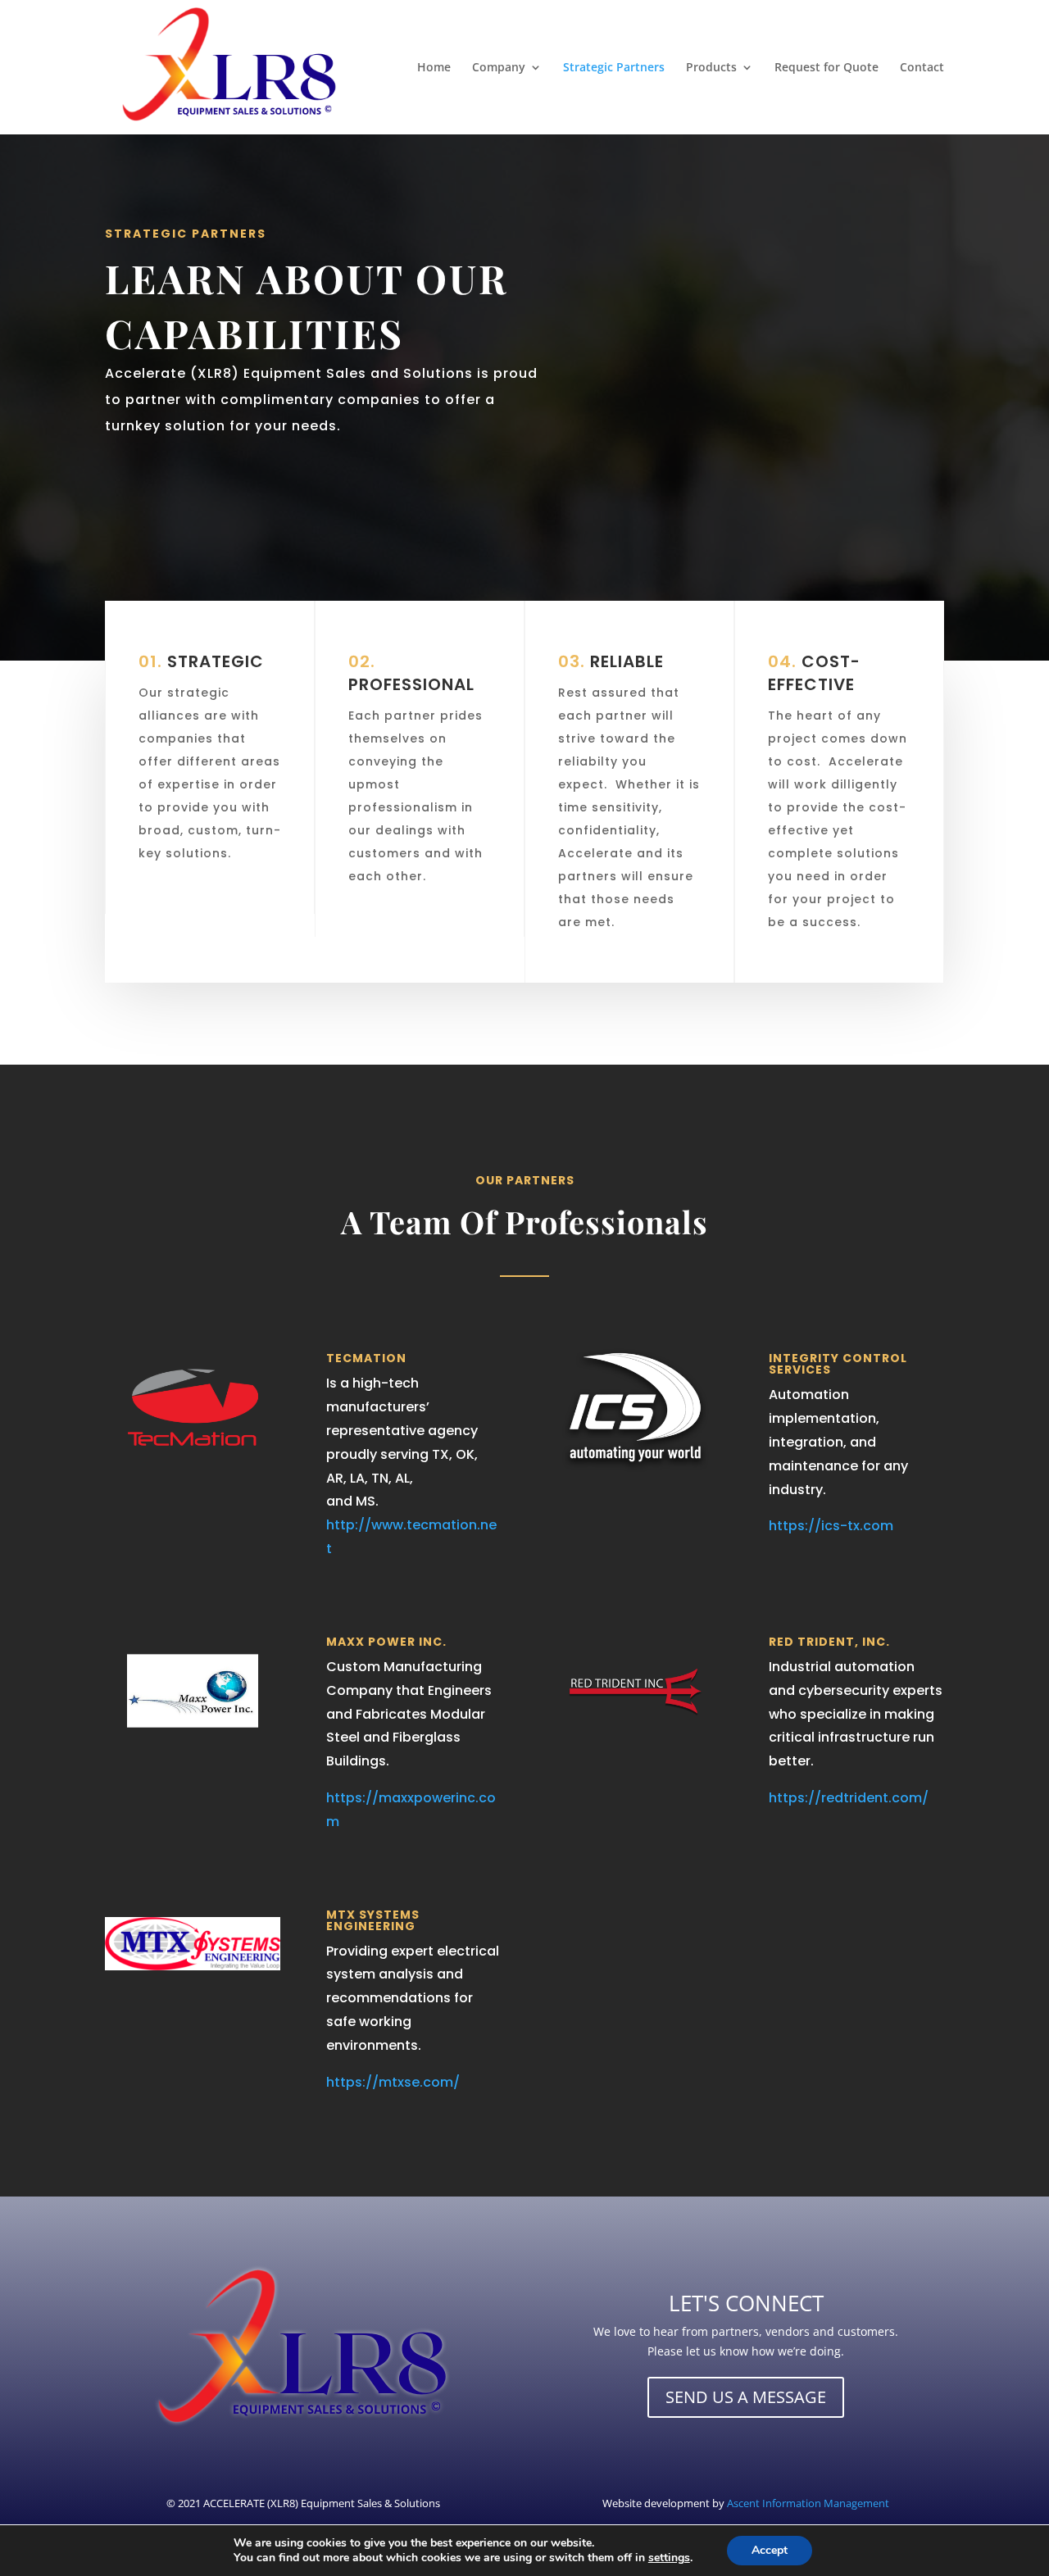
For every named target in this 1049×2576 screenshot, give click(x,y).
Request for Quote (826, 68)
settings (669, 2558)
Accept (770, 2550)
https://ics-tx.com (831, 1526)
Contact (922, 68)
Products (711, 68)
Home (434, 68)
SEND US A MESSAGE (746, 2397)
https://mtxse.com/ (393, 2082)
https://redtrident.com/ (849, 1798)
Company (499, 68)
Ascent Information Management (808, 2503)
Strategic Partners (614, 68)
